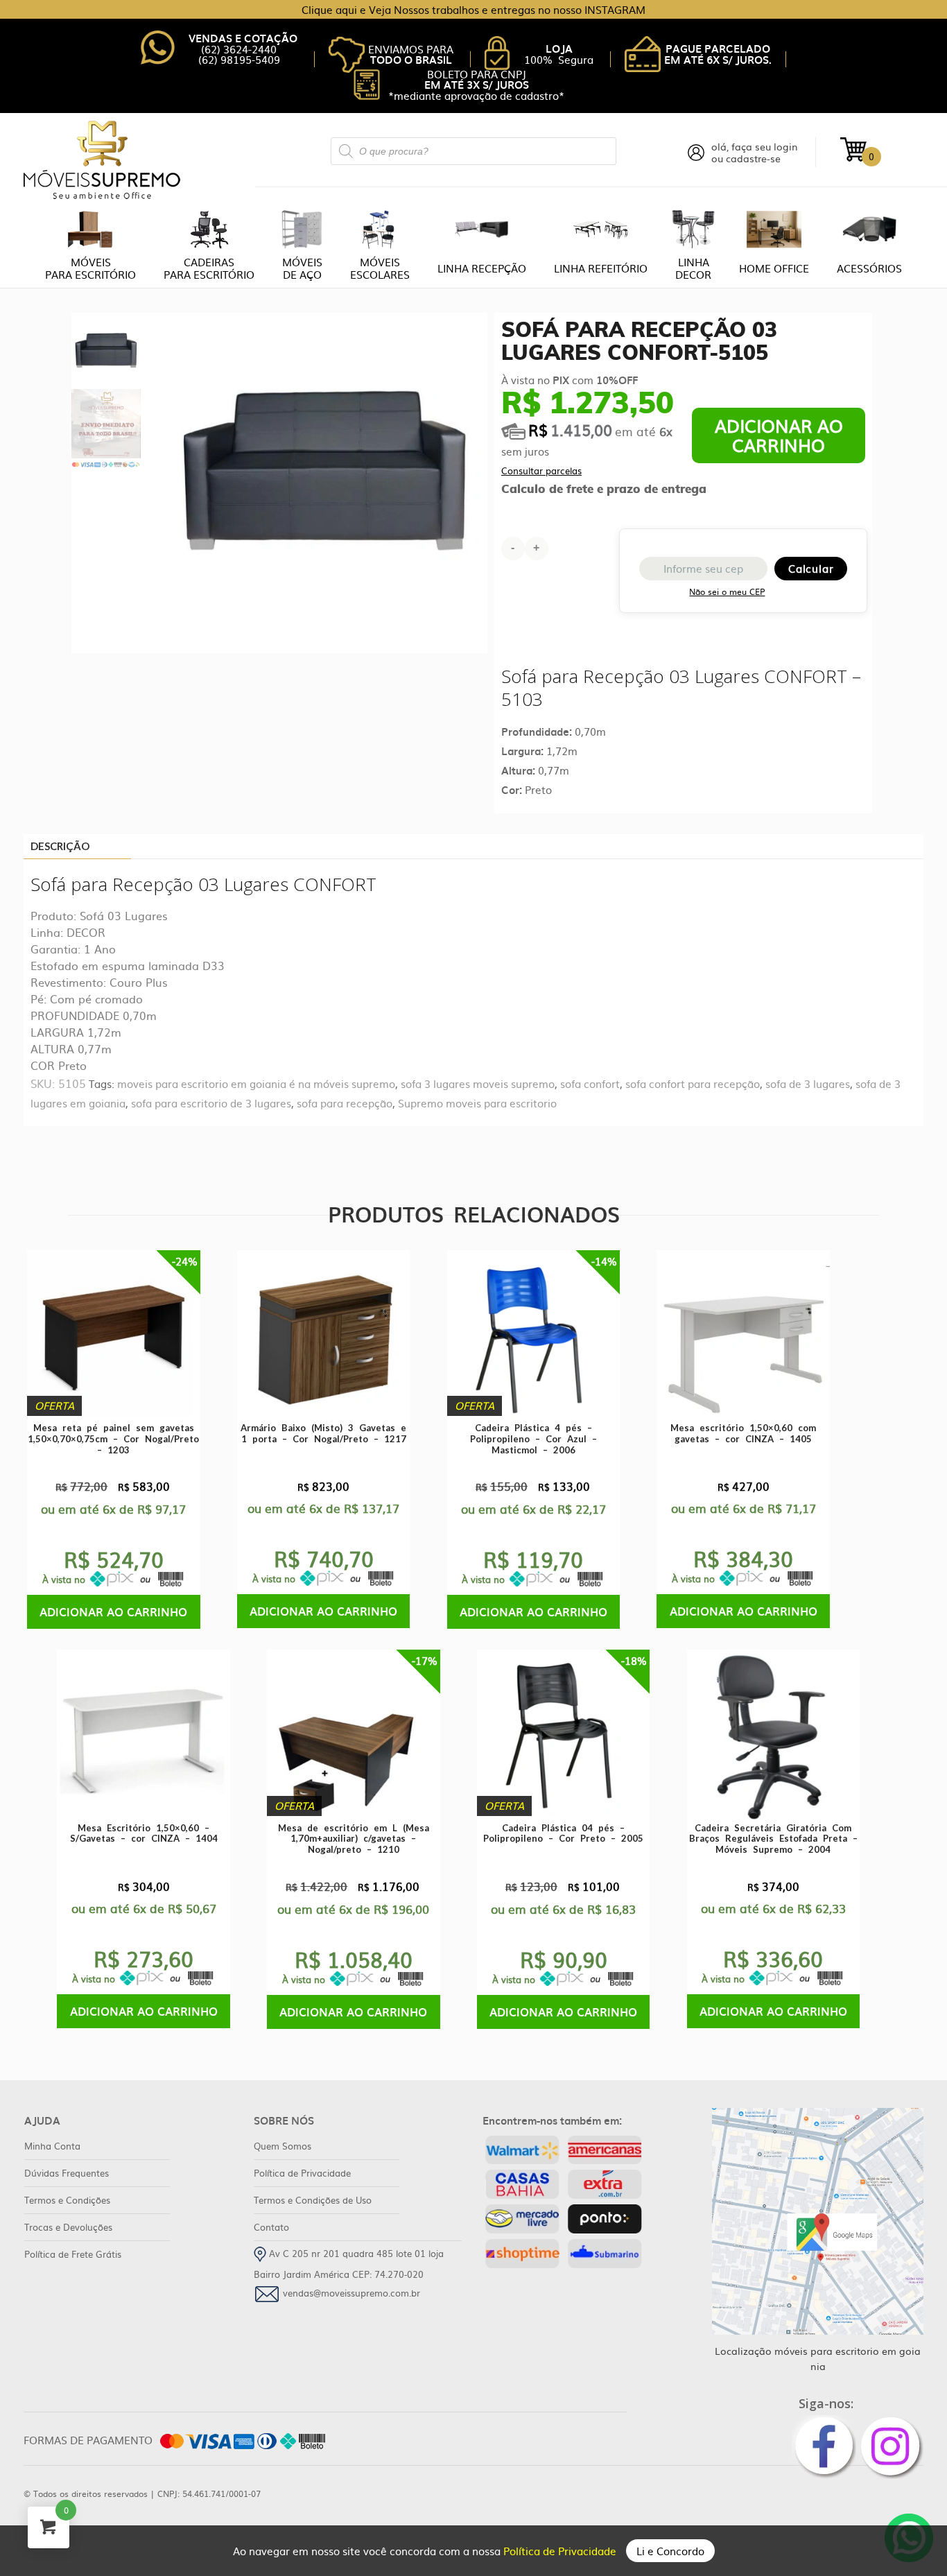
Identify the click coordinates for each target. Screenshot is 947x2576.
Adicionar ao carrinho (779, 435)
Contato (271, 2227)
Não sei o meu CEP (727, 591)
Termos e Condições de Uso (313, 2200)
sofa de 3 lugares (808, 1083)
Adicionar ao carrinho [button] (113, 1611)
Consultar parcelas (541, 470)
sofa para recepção (345, 1103)
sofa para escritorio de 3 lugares (211, 1103)
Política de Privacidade (561, 2551)
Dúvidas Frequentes (67, 2173)
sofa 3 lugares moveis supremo (478, 1083)
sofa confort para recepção (693, 1083)
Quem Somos (283, 2146)
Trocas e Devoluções (68, 2227)
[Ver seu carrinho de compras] (853, 148)
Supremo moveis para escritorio (477, 1103)
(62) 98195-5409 (239, 59)
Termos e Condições (67, 2200)
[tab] (77, 847)
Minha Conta (52, 2146)
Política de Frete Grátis (73, 2254)
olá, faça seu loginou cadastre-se (755, 153)
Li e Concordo (670, 2551)
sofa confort (590, 1083)
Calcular (811, 568)
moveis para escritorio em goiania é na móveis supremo (256, 1083)
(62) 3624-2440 (239, 49)
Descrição (60, 846)
